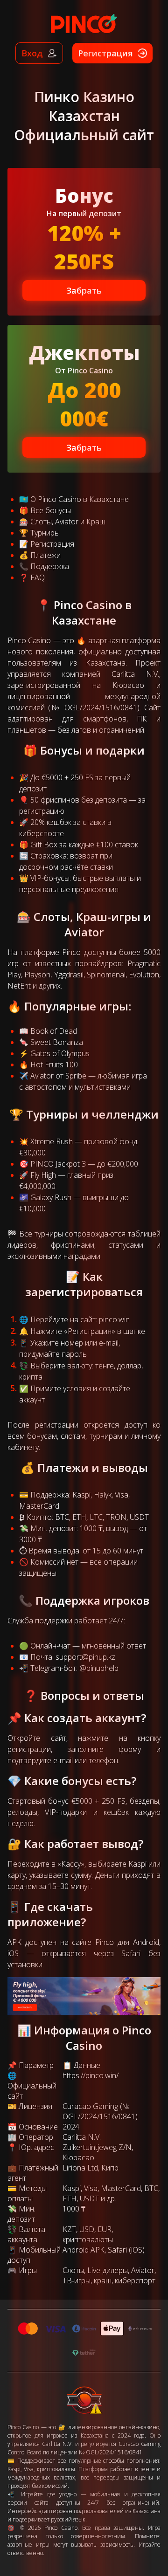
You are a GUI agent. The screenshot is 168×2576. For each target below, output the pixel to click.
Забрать (84, 290)
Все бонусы (51, 510)
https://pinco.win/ (91, 2075)
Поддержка (50, 566)
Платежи (45, 555)
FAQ (38, 577)
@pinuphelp (99, 1668)
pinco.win (114, 1319)
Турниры (45, 533)
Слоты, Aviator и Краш (68, 522)
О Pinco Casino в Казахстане (80, 499)
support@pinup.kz (85, 1657)
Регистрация (52, 544)
